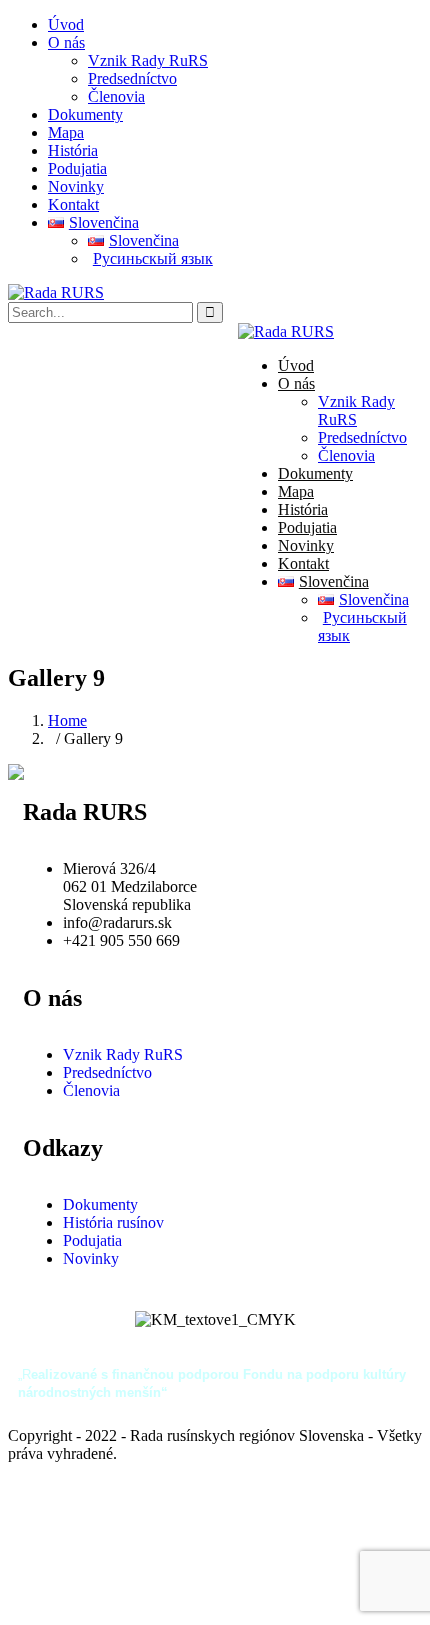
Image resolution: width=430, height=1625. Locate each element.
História (73, 150)
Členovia (116, 96)
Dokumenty (85, 114)
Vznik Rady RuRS (148, 60)
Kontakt (73, 204)
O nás (66, 42)
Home (67, 720)
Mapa (66, 132)
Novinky (76, 186)
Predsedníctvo (132, 78)
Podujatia (77, 168)
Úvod (66, 24)
